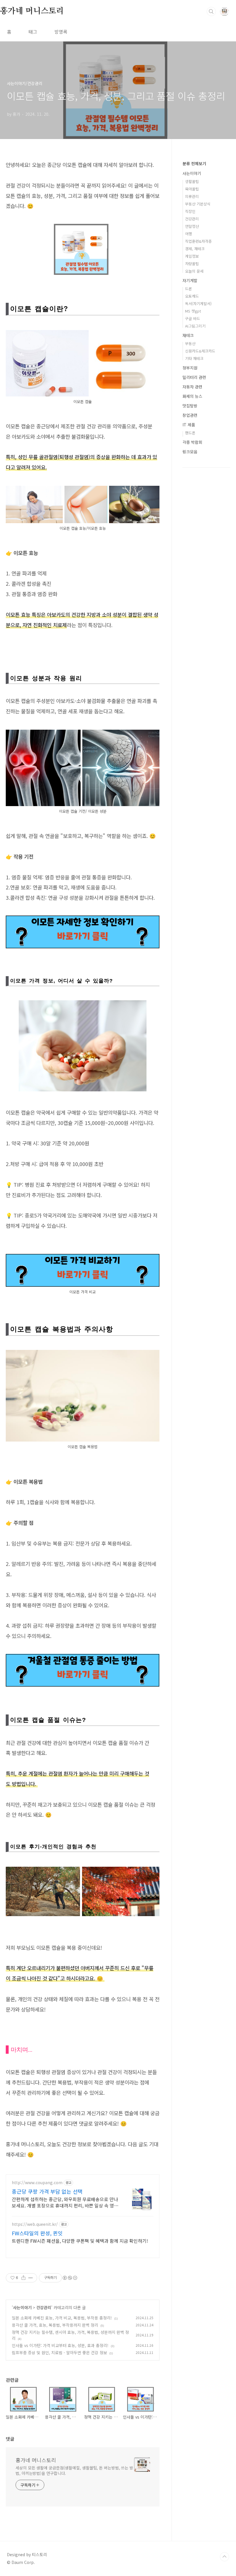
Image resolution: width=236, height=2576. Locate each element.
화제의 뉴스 (192, 396)
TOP (224, 2557)
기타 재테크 (194, 358)
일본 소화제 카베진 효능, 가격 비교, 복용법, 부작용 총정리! (62, 2318)
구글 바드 (193, 318)
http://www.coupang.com (37, 2183)
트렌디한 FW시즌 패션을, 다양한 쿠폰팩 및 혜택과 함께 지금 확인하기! (80, 2241)
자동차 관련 (192, 387)
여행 (189, 234)
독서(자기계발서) (198, 304)
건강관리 (44, 2307)
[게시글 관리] (31, 2278)
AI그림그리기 (195, 326)
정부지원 (190, 368)
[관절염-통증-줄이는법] (83, 1657)
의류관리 (192, 196)
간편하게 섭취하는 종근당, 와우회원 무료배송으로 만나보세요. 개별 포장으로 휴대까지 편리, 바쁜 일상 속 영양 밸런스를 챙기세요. (65, 2202)
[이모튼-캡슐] (83, 227)
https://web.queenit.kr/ (35, 2224)
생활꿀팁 (192, 181)
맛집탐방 (190, 406)
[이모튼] (83, 918)
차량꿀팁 (192, 264)
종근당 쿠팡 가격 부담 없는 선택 (47, 2191)
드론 (189, 289)
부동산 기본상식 (198, 204)
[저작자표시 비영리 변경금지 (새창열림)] (70, 2278)
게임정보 (192, 256)
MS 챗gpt (193, 311)
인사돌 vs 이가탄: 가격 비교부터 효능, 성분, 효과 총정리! (60, 2345)
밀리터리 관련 (194, 377)
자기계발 (190, 280)
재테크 (188, 335)
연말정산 (192, 226)
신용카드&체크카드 (200, 351)
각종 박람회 (192, 442)
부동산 (190, 343)
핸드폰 (190, 433)
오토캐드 (192, 296)
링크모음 (190, 452)
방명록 (61, 32)
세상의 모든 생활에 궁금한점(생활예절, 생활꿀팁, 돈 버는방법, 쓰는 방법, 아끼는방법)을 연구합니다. (74, 2470)
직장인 (190, 211)
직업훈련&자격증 (198, 241)
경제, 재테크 (195, 249)
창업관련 (190, 415)
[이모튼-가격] (83, 1257)
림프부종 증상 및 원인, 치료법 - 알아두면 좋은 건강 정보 (59, 2352)
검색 (211, 11)
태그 (33, 32)
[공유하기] (23, 2278)
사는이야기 (22, 2307)
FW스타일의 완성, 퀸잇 (37, 2233)
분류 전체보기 (194, 163)
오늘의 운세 (194, 271)
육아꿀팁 (192, 189)
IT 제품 (189, 425)
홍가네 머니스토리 (32, 11)
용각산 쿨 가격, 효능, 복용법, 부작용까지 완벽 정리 (55, 2325)
